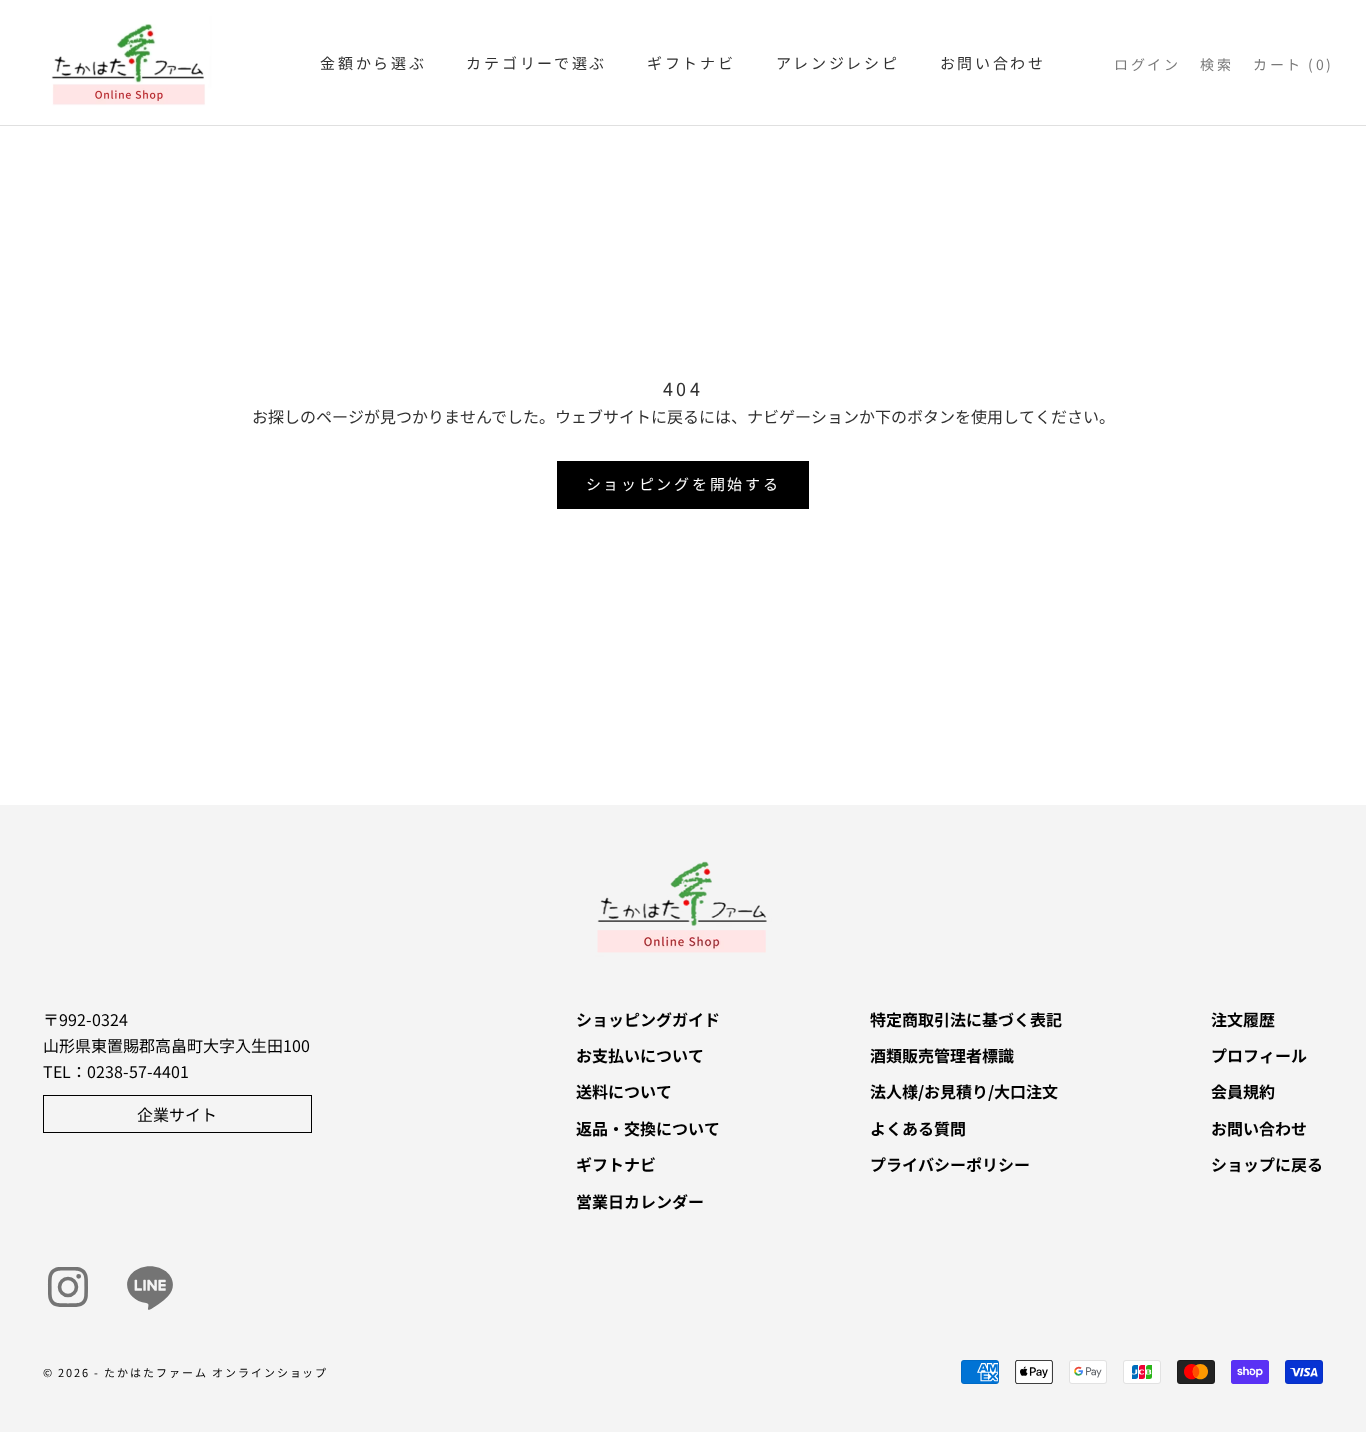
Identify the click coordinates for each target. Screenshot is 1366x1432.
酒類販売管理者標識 (942, 1055)
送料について (624, 1091)
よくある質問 (918, 1128)
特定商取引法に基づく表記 (966, 1019)
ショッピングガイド (648, 1019)
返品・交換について (648, 1128)
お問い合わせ (993, 62)
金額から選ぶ (373, 62)
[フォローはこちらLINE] (150, 1287)
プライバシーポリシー (950, 1164)
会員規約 (1243, 1091)
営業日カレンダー (640, 1201)
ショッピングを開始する (683, 483)
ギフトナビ (691, 62)
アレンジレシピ (838, 62)
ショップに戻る (1267, 1164)
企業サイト (177, 1114)
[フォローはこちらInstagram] (68, 1287)
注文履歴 (1243, 1019)
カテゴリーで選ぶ (536, 62)
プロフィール (1259, 1055)
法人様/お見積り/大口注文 (964, 1091)
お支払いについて (640, 1055)
